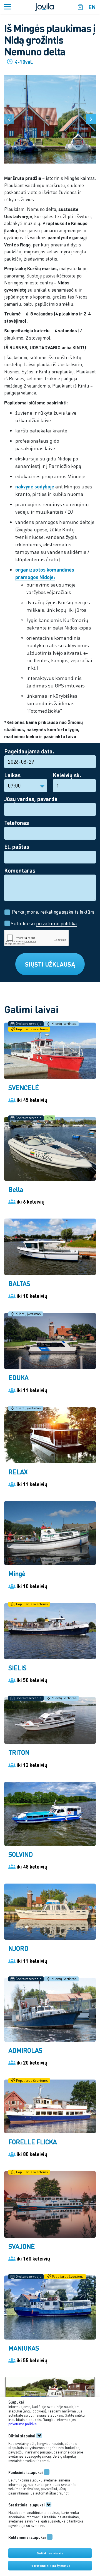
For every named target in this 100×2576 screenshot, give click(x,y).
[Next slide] (91, 119)
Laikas (12, 775)
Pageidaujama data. (29, 751)
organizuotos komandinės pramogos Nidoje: (45, 573)
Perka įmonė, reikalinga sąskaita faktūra (53, 912)
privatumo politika (57, 923)
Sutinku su (43, 923)
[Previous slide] (9, 119)
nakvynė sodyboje (35, 486)
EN (92, 7)
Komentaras (20, 870)
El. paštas (17, 847)
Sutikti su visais (50, 2553)
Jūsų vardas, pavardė (31, 799)
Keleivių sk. (67, 775)
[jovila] (44, 6)
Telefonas (17, 823)
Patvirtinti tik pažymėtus (50, 2566)
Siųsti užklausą (50, 964)
